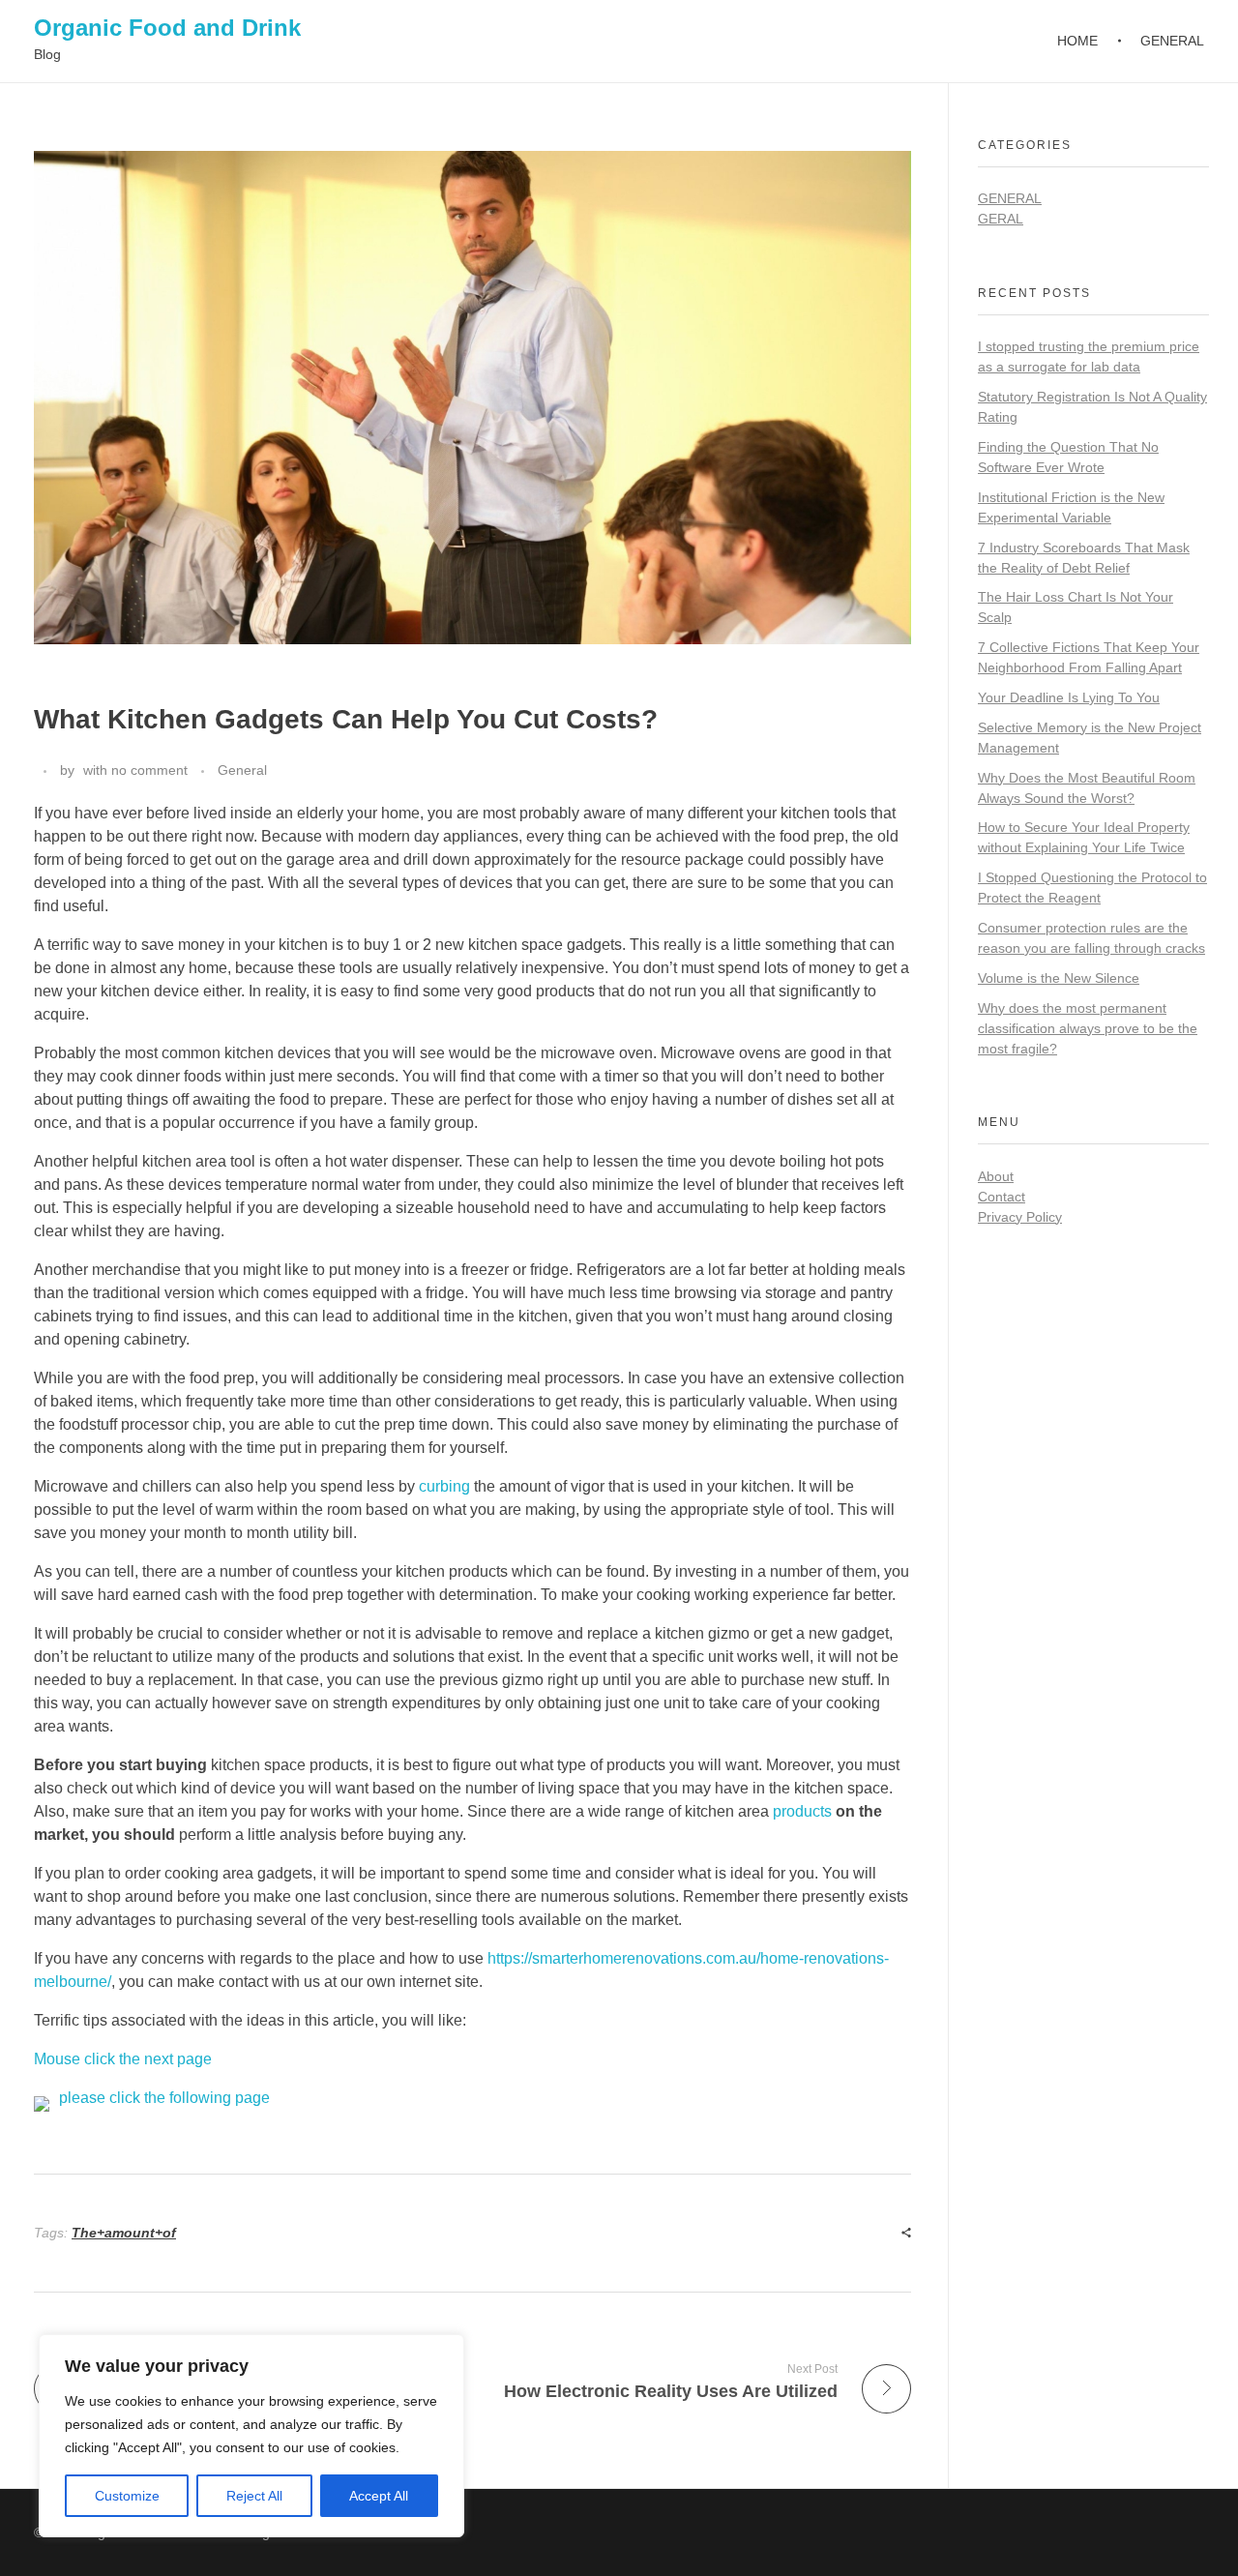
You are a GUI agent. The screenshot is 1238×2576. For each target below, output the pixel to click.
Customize (127, 2496)
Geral (1001, 219)
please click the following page (164, 2098)
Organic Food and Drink (167, 28)
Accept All (379, 2496)
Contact (1002, 1197)
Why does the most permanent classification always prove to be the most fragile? (1088, 1028)
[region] (251, 2436)
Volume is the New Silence (1059, 978)
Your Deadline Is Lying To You (1069, 697)
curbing (444, 1486)
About (996, 1176)
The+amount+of (124, 2233)
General (242, 770)
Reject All (254, 2496)
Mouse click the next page (123, 2059)
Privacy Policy (1020, 1217)
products (802, 1811)
